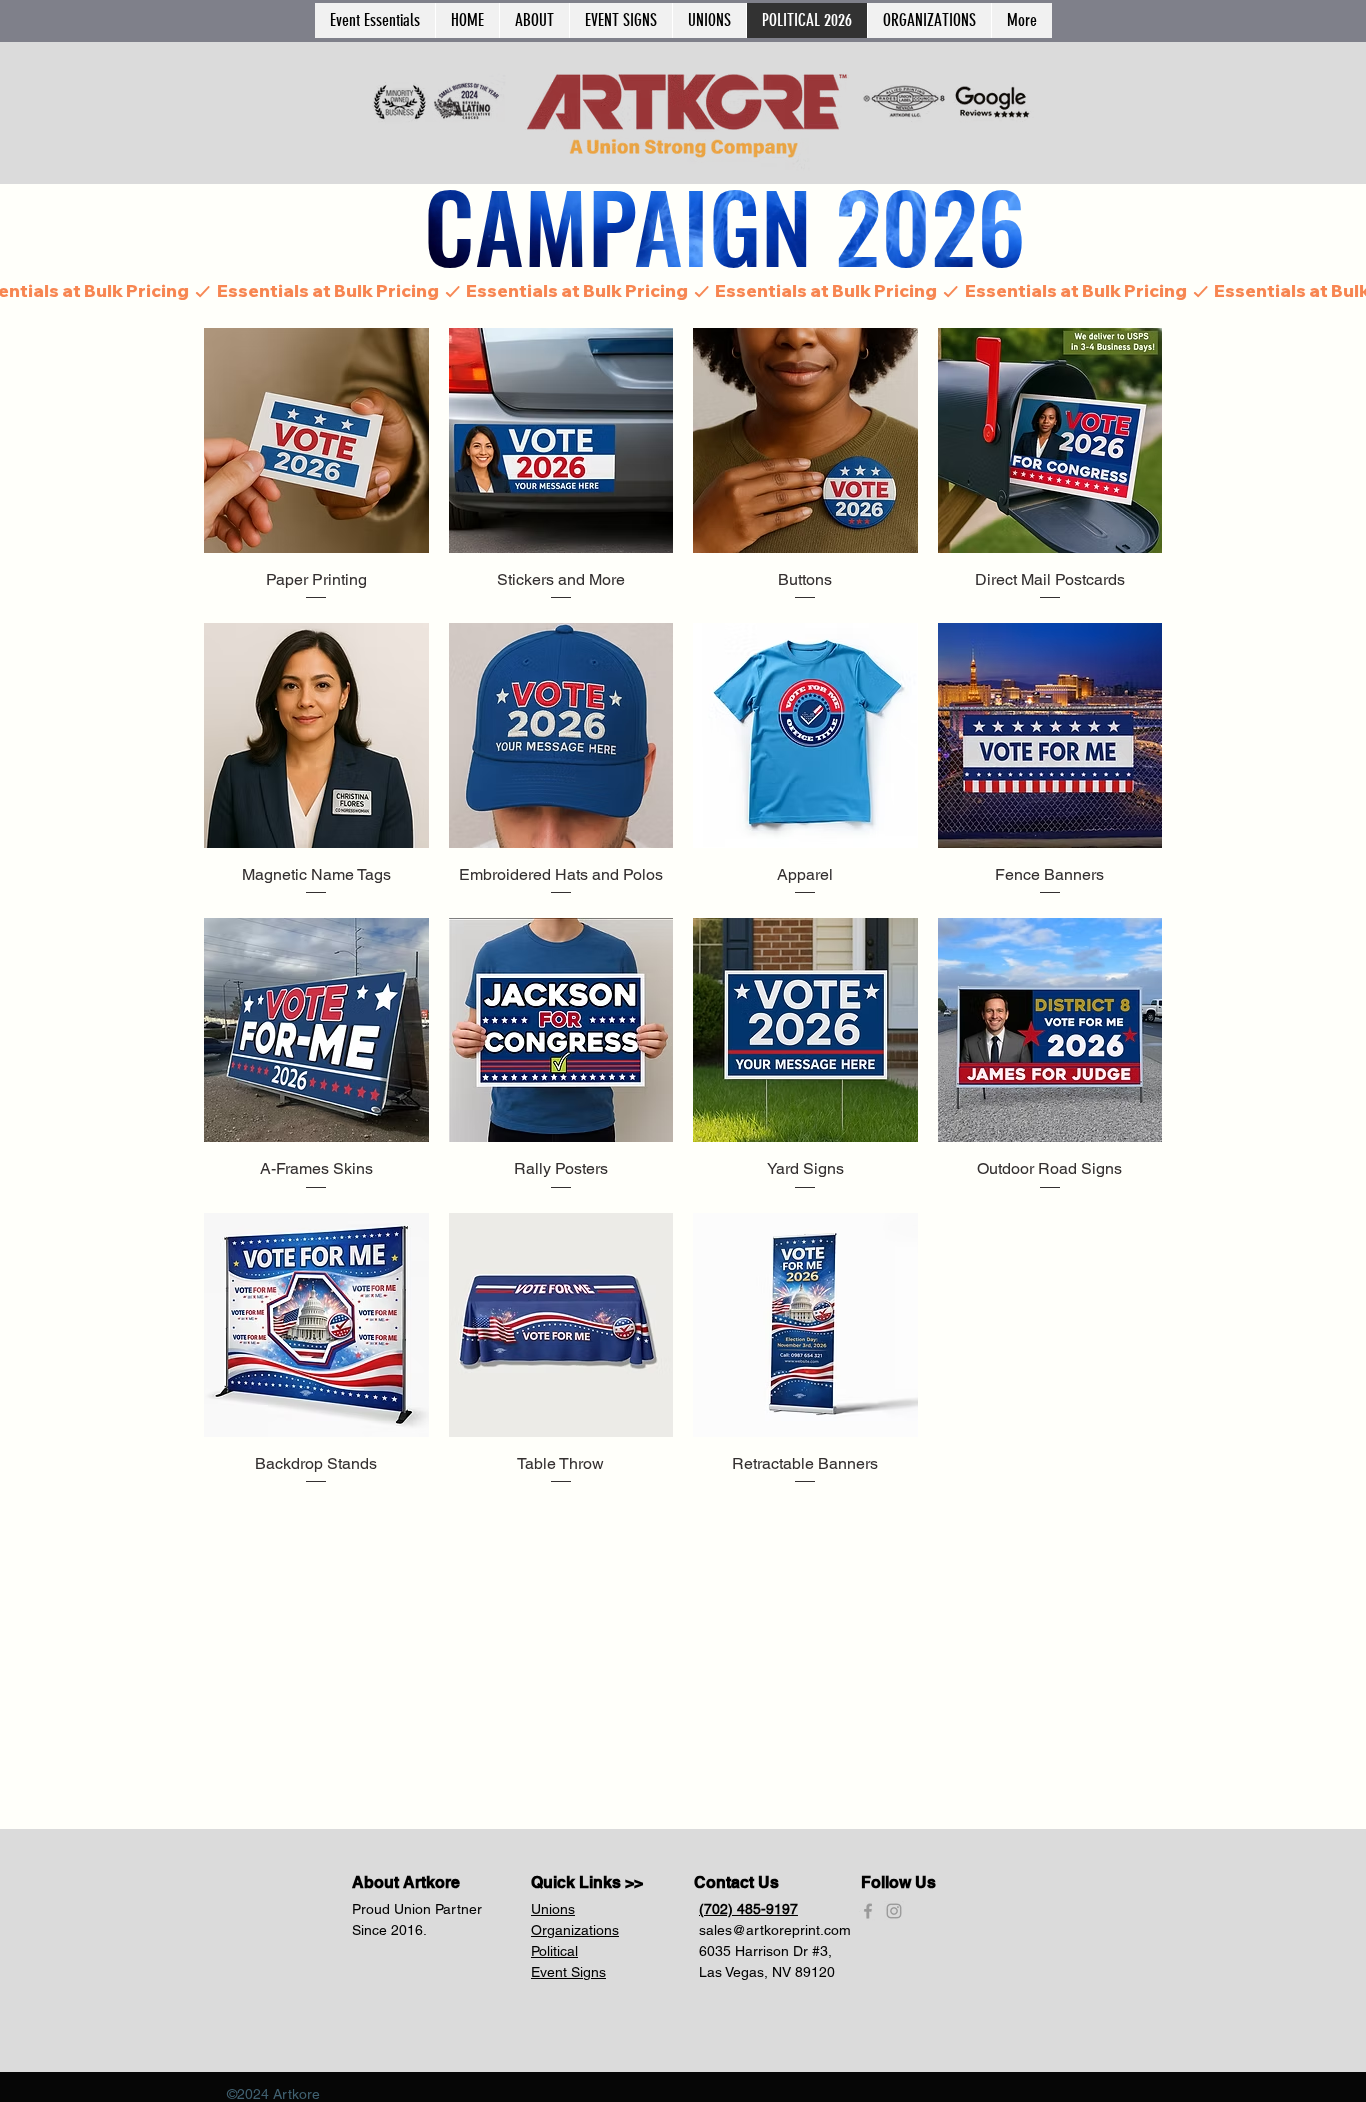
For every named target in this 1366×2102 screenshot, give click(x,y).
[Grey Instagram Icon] (894, 1911)
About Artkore (406, 1882)
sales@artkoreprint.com (775, 1930)
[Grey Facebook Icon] (868, 1911)
